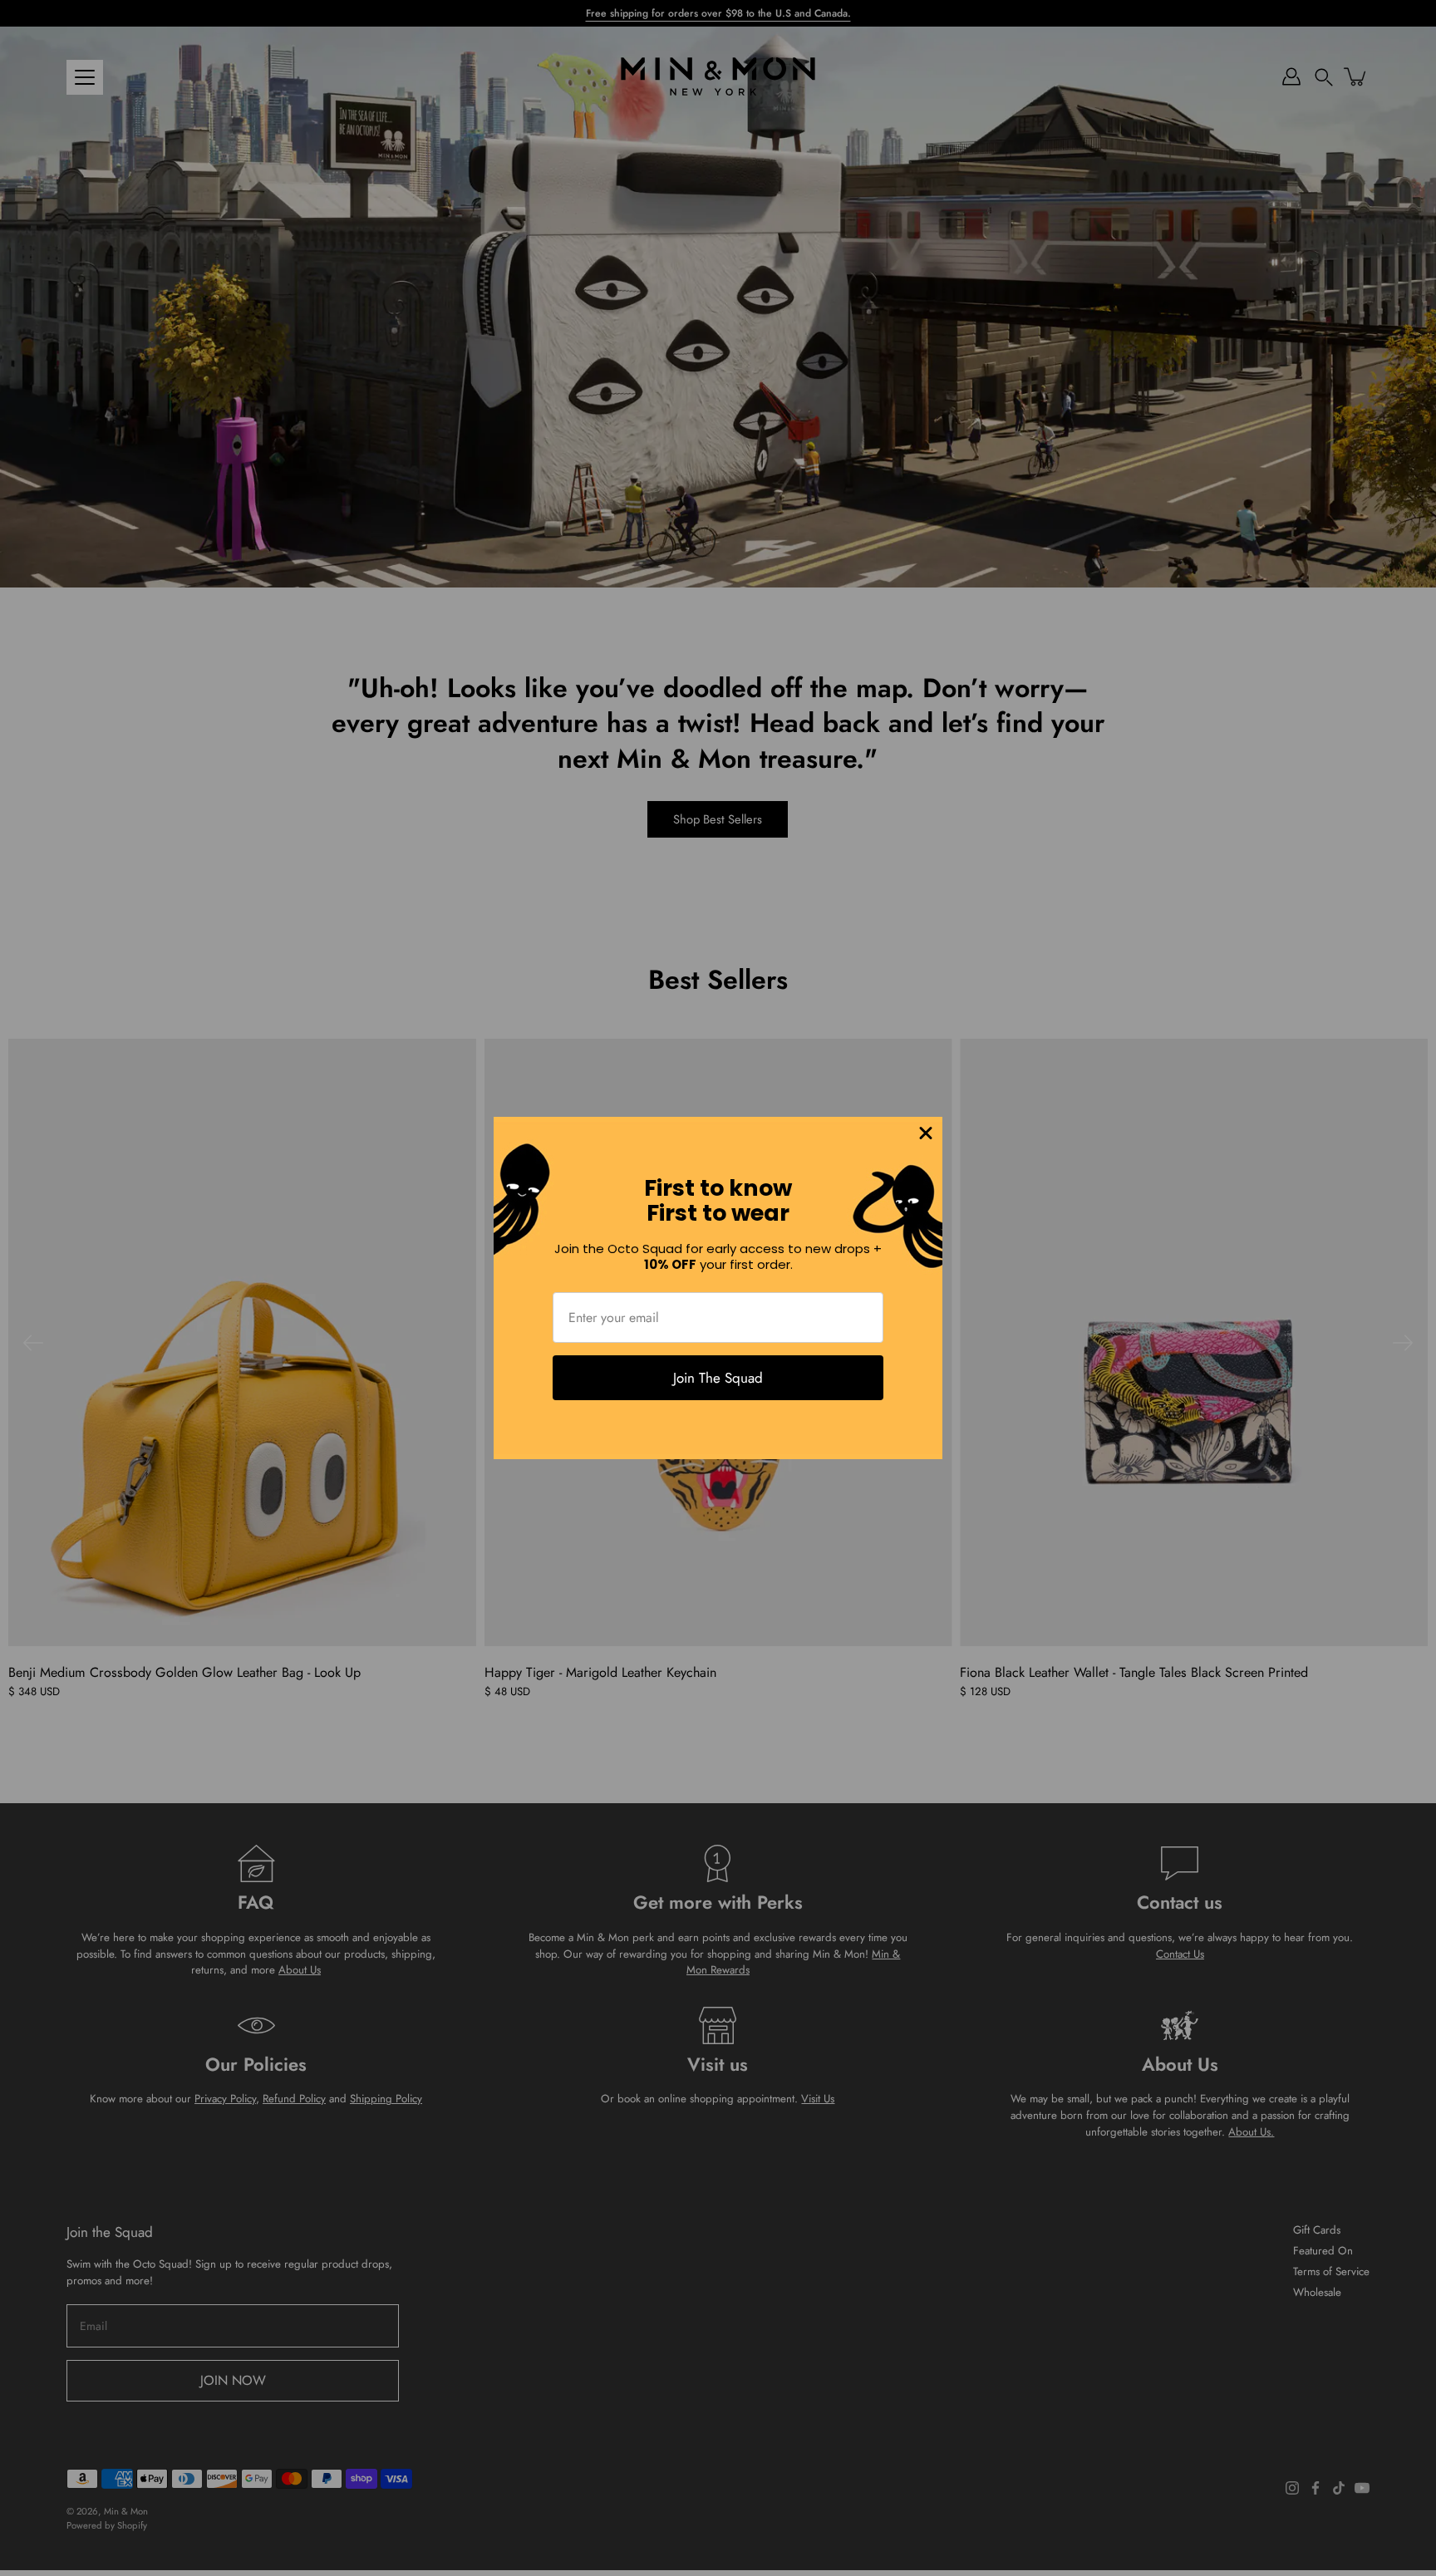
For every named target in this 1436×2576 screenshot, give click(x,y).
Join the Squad (718, 1378)
